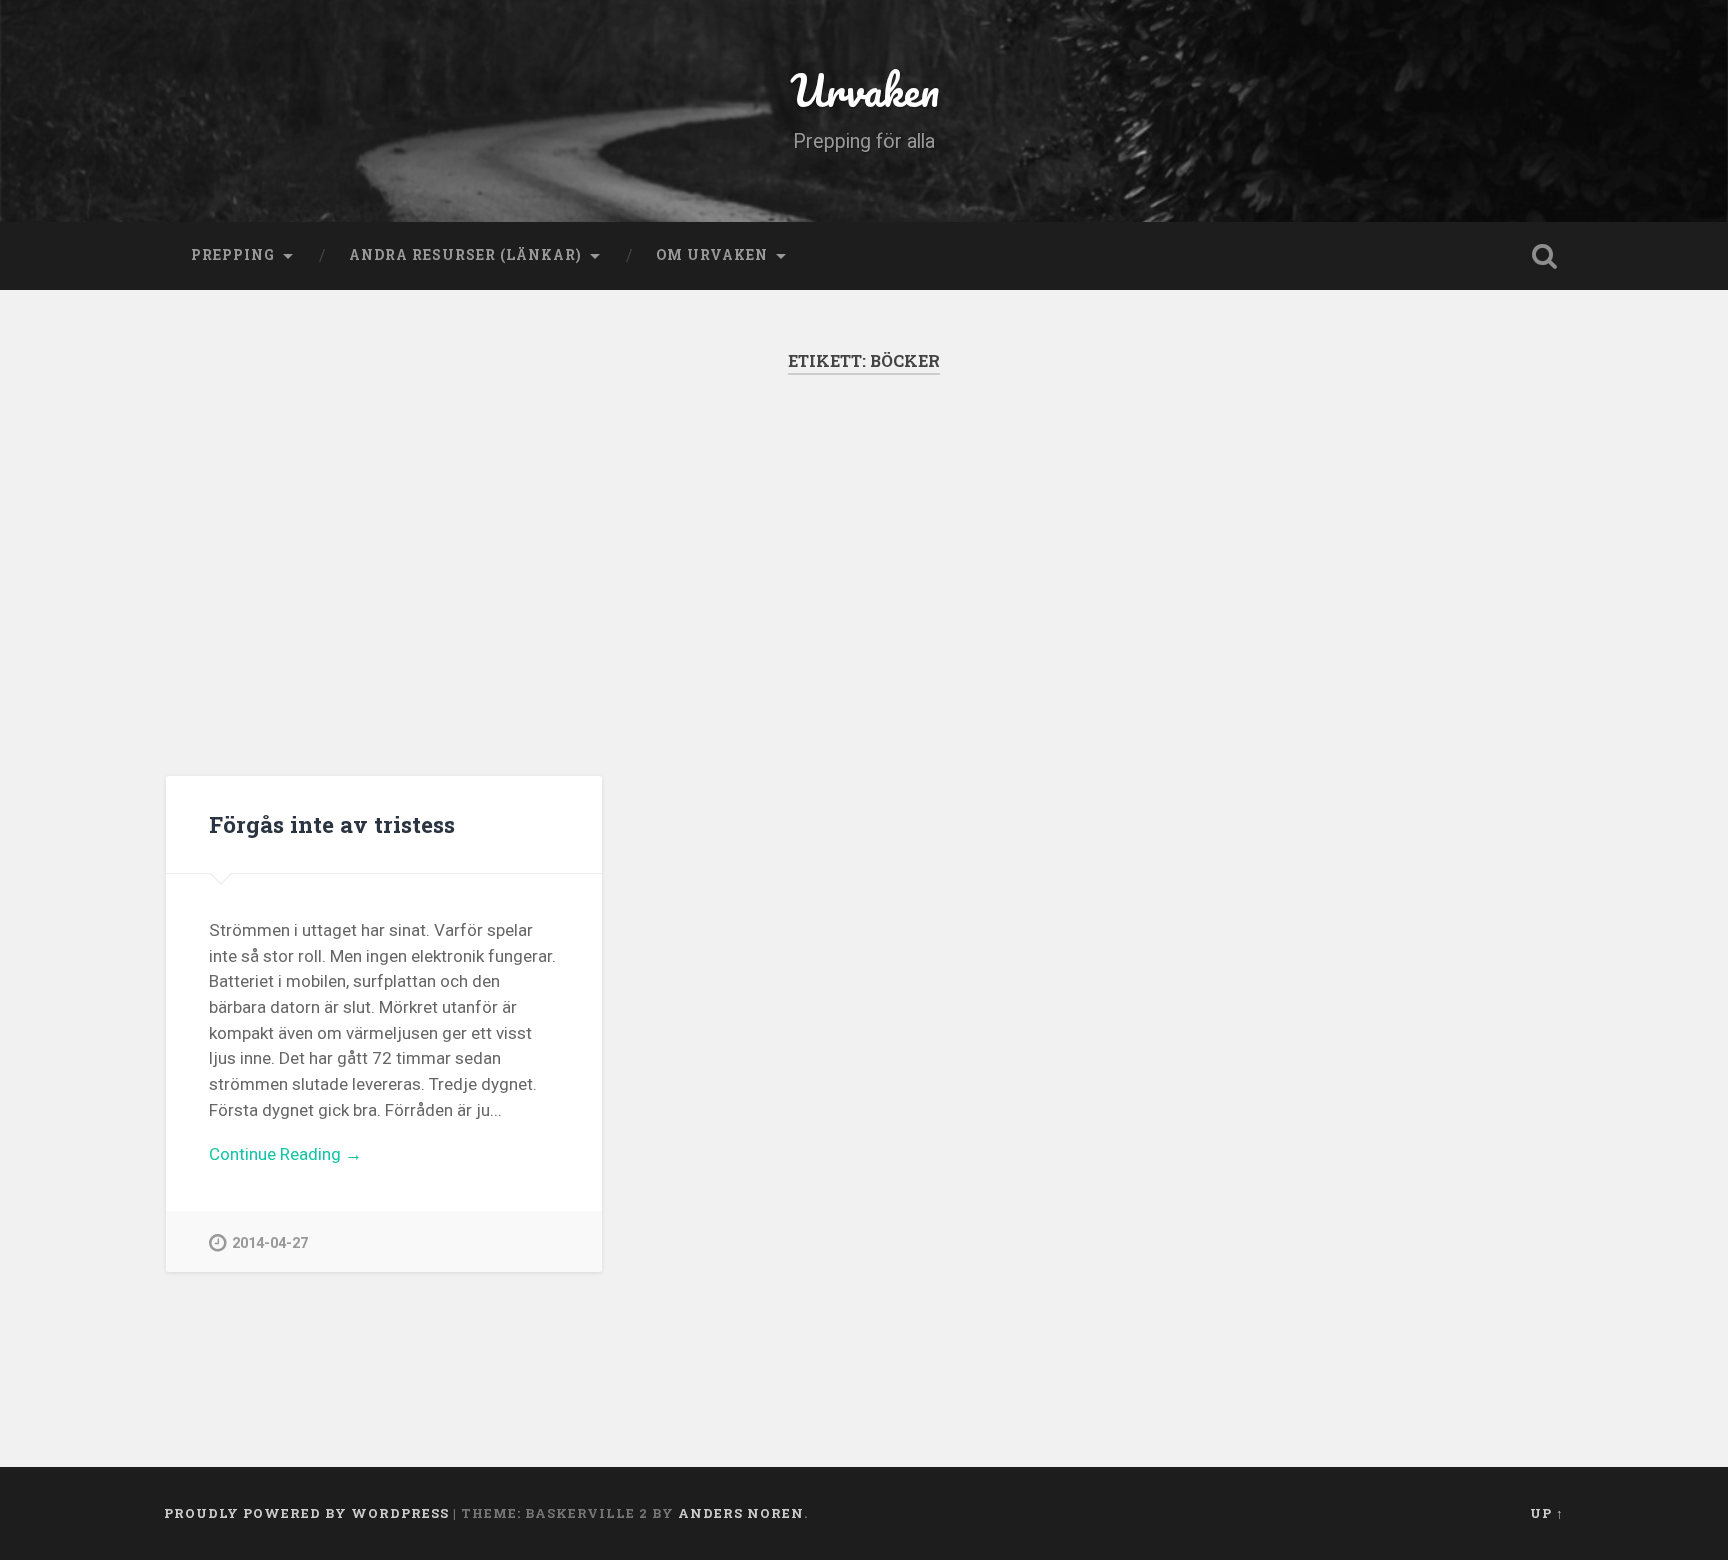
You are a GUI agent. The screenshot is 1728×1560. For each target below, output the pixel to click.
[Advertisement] (864, 575)
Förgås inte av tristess (332, 824)
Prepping (233, 255)
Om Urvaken (712, 255)
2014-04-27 (270, 1243)
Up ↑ (1547, 1513)
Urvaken (864, 89)
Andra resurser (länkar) (465, 255)
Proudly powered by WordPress (306, 1513)
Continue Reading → (285, 1154)
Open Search (1544, 256)
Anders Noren (741, 1513)
